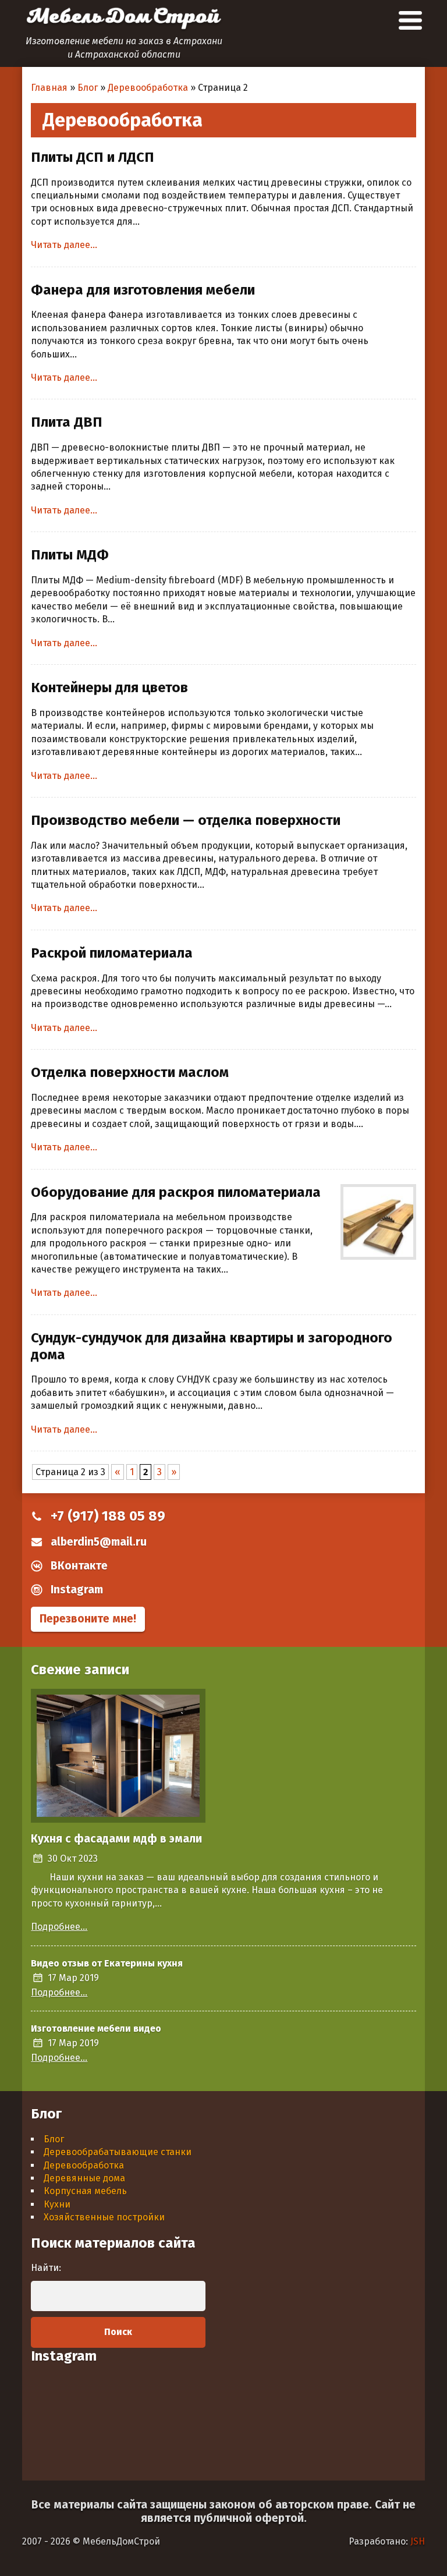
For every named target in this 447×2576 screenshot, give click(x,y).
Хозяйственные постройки (104, 2217)
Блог (54, 2139)
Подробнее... (59, 1927)
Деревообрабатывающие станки (118, 2152)
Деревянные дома (84, 2178)
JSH (418, 2541)
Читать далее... (64, 245)
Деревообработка (84, 2165)
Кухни (57, 2204)
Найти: (46, 2268)
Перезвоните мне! (88, 1619)
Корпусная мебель (85, 2191)
